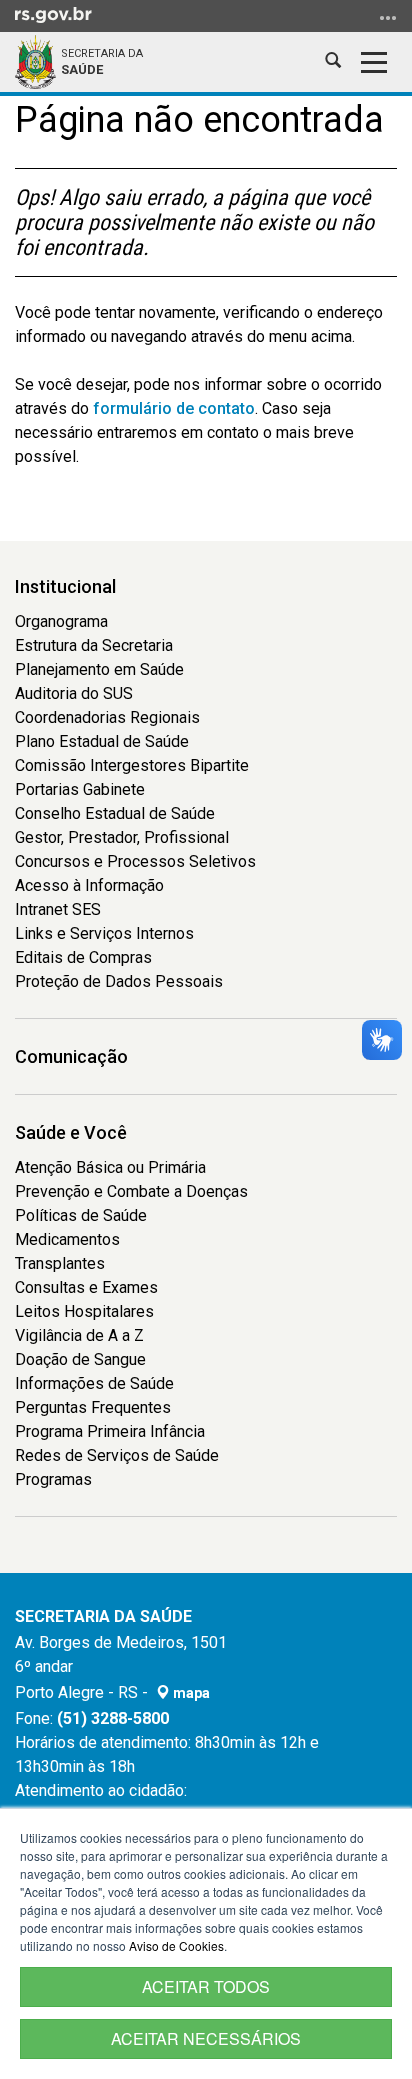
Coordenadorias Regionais (107, 717)
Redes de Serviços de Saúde (117, 1455)
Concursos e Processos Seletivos (135, 861)
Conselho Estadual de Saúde (115, 813)
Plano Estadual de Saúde (102, 741)
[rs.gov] (53, 14)
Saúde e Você (71, 1132)
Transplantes (60, 1263)
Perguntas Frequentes (93, 1407)
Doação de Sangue (80, 1359)
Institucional (65, 586)
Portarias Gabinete (80, 789)
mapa (190, 1693)
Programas (53, 1479)
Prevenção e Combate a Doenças (131, 1191)
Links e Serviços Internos (104, 933)
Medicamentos (67, 1239)
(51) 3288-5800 (113, 1718)
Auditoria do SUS (74, 693)
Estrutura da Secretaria (94, 645)
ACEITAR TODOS (206, 1986)
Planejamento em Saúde (99, 669)
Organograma (61, 621)
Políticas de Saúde (81, 1215)
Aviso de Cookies (176, 1945)
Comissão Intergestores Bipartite (132, 765)
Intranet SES (58, 909)
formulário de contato (174, 408)
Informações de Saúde (94, 1383)
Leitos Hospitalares (84, 1311)
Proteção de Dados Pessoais (119, 981)
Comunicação (71, 1056)
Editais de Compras (83, 957)
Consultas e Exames (86, 1287)
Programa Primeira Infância (110, 1431)
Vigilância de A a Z (79, 1335)
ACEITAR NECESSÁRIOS (206, 2038)
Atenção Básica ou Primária (110, 1167)
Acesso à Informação (89, 885)
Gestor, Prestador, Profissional (122, 837)
